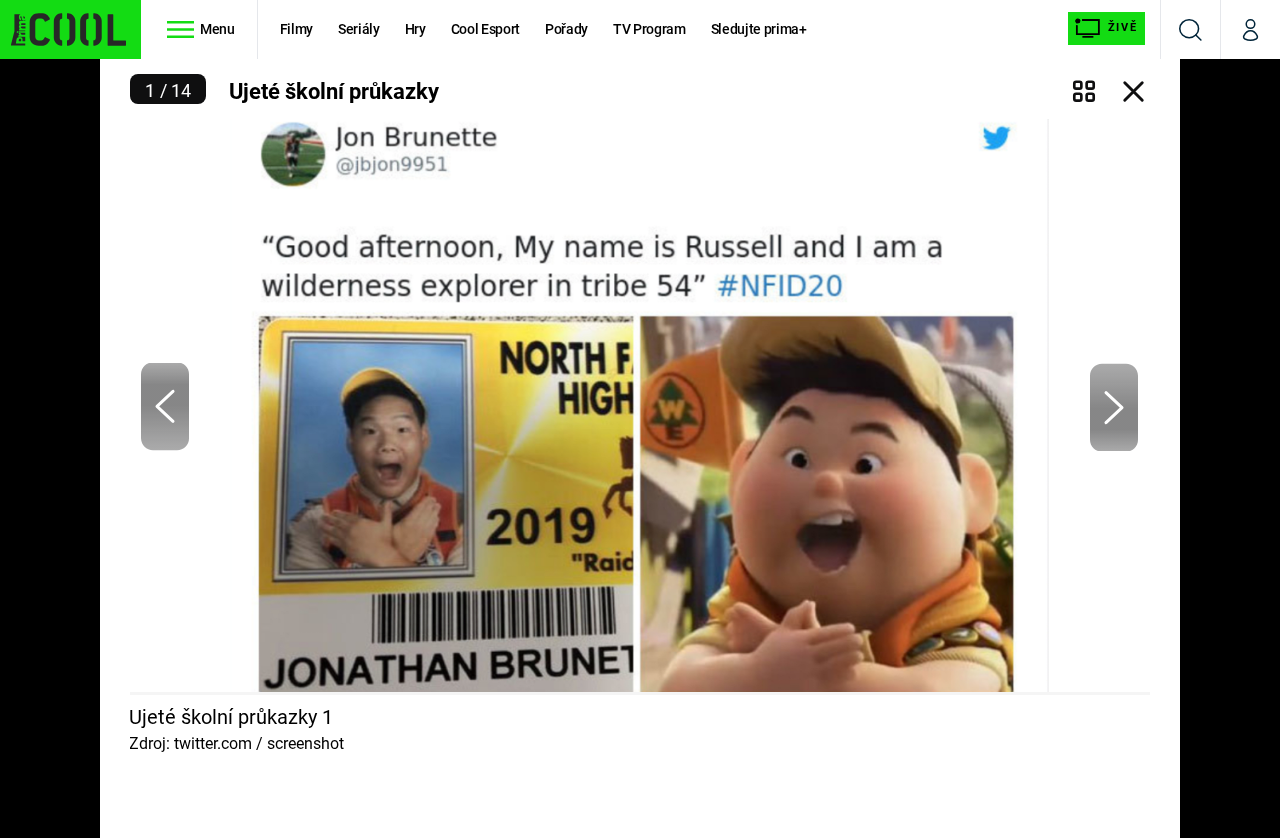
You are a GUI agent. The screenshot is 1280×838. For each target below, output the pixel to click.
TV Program (649, 29)
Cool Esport (485, 29)
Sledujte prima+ (759, 29)
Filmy (296, 29)
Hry (415, 29)
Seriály (359, 29)
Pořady (566, 29)
